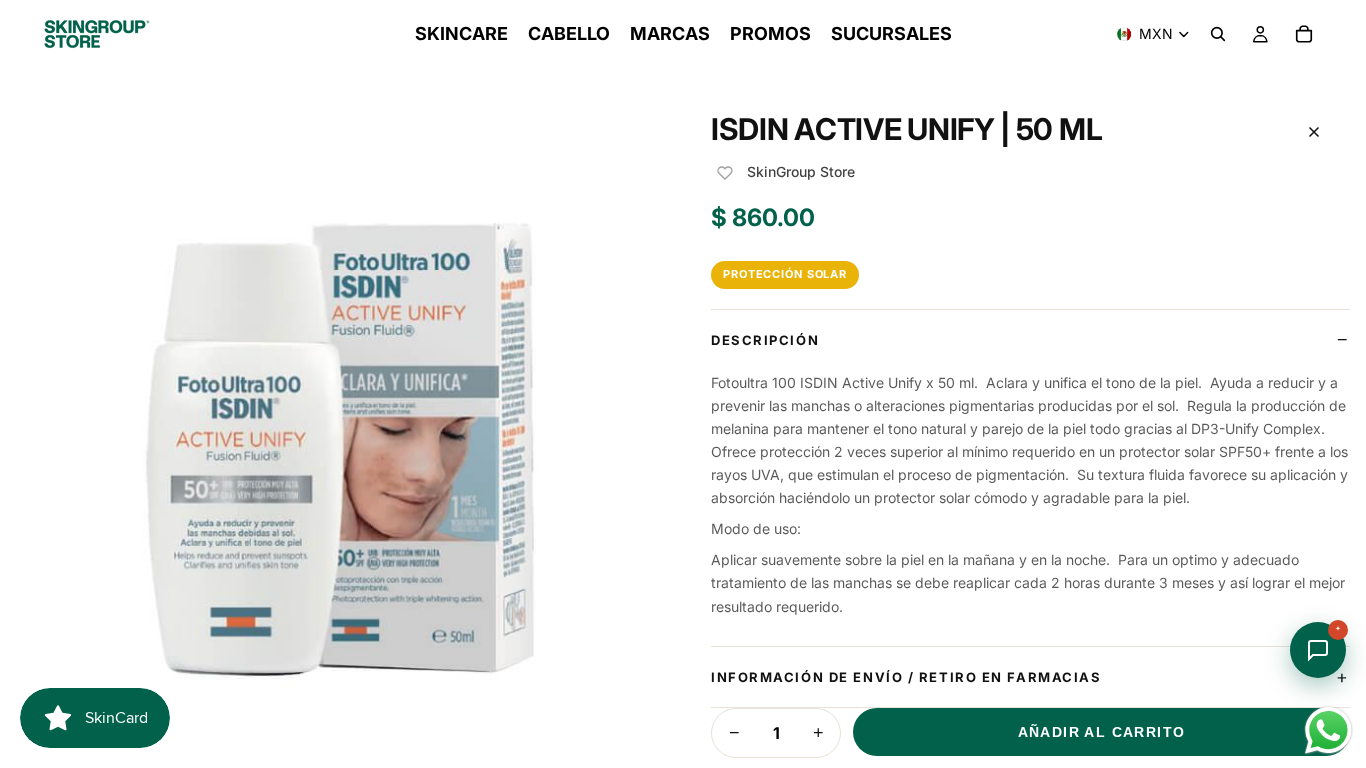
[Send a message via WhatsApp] (1328, 730)
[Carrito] (1304, 34)
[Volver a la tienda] (1314, 132)
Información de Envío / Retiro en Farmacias (906, 677)
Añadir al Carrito (1102, 732)
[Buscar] (1218, 34)
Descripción (765, 340)
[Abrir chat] (1318, 650)
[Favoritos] (725, 173)
